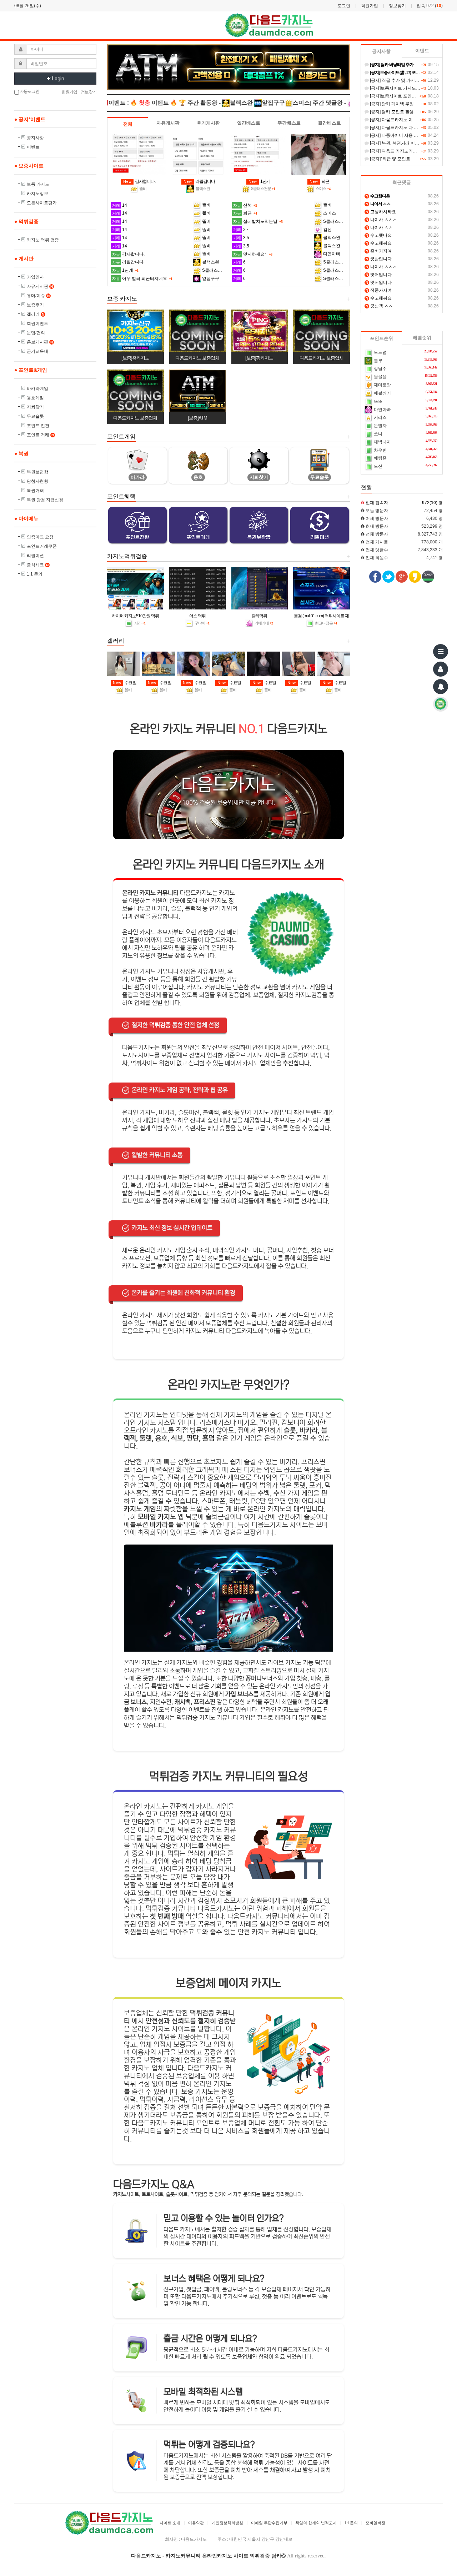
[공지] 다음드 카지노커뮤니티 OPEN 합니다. (411, 151)
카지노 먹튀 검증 (43, 240)
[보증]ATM (197, 418)
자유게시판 (40, 286)
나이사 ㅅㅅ (379, 227)
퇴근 (319, 181)
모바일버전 (375, 2523)
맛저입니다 (379, 275)
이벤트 (33, 147)
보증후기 (35, 305)
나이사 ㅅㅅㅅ (381, 220)
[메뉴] (441, 652)
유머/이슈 (38, 296)
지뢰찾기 (35, 407)
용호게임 (35, 398)
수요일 (125, 683)
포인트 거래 (40, 435)
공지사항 (35, 138)
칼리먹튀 (259, 616)
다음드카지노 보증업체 (197, 358)
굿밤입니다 (379, 259)
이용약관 (196, 2523)
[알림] (441, 687)
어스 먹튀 (197, 616)
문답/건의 (36, 333)
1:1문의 (351, 2523)
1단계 (259, 181)
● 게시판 (24, 258)
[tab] (128, 124)
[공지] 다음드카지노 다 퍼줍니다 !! (401, 127)
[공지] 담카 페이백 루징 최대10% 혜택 (405, 104)
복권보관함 (37, 472)
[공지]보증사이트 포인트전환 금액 (401, 96)
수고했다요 (379, 235)
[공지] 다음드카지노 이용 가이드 (400, 120)
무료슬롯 (35, 416)
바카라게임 (37, 388)
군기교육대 (37, 351)
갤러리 (36, 314)
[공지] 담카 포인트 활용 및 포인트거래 (405, 112)
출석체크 (38, 565)
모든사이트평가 (42, 203)
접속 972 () (430, 6)
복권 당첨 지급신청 (45, 500)
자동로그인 (29, 91)
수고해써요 (379, 243)
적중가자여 (379, 290)
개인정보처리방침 (227, 2523)
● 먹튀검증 (26, 221)
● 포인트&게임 (31, 370)
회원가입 (370, 6)
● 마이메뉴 (26, 518)
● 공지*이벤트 (30, 119)
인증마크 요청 (40, 537)
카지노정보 (37, 194)
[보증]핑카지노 (259, 358)
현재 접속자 (377, 503)
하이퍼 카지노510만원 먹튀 (135, 616)
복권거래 (35, 491)
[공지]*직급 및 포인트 (390, 159)
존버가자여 (379, 251)
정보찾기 (397, 6)
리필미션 (35, 556)
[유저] (441, 669)
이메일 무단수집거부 (269, 2523)
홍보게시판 (40, 342)
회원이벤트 (37, 323)
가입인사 (35, 277)
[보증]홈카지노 (135, 358)
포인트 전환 (38, 426)
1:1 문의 (35, 574)
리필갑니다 (199, 181)
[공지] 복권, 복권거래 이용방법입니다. (405, 143)
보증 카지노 (38, 184)
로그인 (344, 6)
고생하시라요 (381, 212)
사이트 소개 (170, 2523)
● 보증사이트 (29, 166)
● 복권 (21, 453)
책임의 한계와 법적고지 (316, 2523)
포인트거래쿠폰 (42, 546)
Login (58, 79)
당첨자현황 (37, 481)
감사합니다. (139, 181)
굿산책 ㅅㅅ (379, 306)
